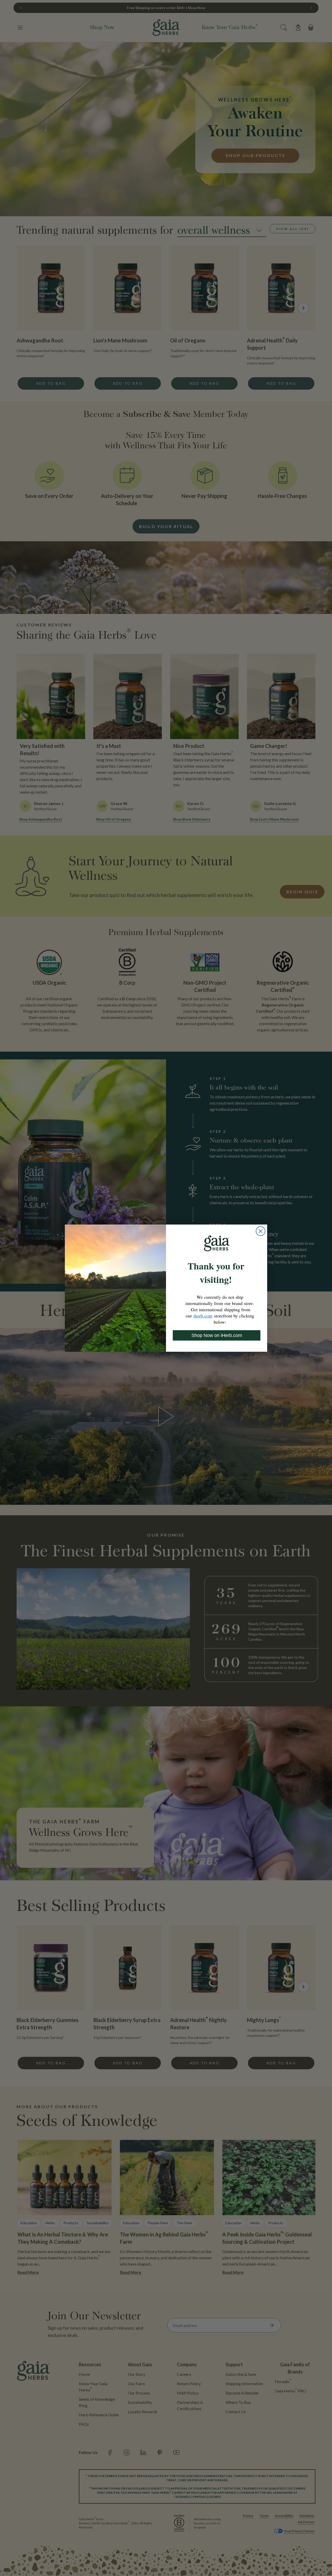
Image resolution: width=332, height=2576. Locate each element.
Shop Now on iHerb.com (217, 1335)
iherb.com (203, 1316)
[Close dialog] (261, 1231)
